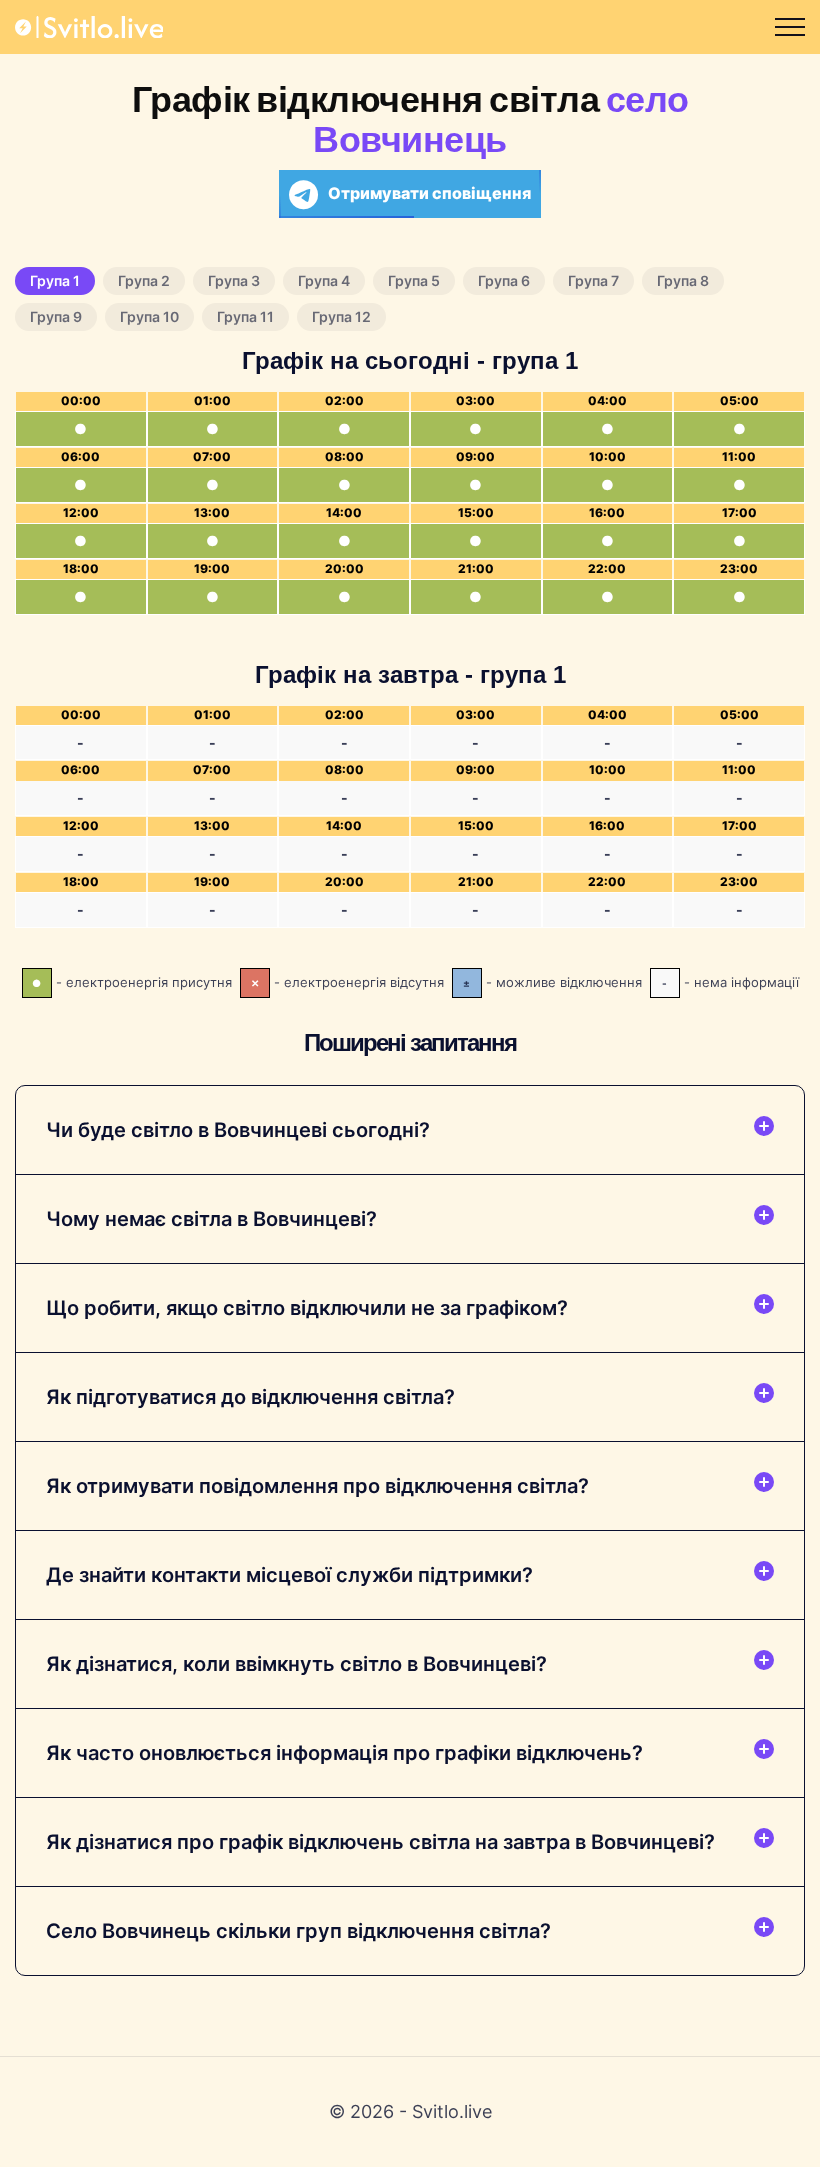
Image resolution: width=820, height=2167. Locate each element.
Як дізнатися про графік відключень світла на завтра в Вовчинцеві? (380, 1842)
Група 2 (144, 280)
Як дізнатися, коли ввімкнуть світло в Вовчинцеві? (296, 1664)
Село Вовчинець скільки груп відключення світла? (298, 1931)
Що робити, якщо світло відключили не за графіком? (307, 1308)
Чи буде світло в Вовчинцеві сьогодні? (238, 1130)
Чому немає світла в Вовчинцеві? (211, 1219)
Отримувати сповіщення (429, 193)
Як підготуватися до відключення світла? (250, 1397)
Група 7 (593, 280)
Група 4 (324, 280)
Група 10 (149, 316)
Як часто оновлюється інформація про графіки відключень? (344, 1753)
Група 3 (234, 280)
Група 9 (56, 316)
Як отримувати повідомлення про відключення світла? (317, 1486)
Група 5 (414, 280)
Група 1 (55, 280)
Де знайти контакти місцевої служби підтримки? (289, 1575)
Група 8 (683, 280)
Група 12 (341, 316)
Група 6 (504, 280)
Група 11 (245, 316)
